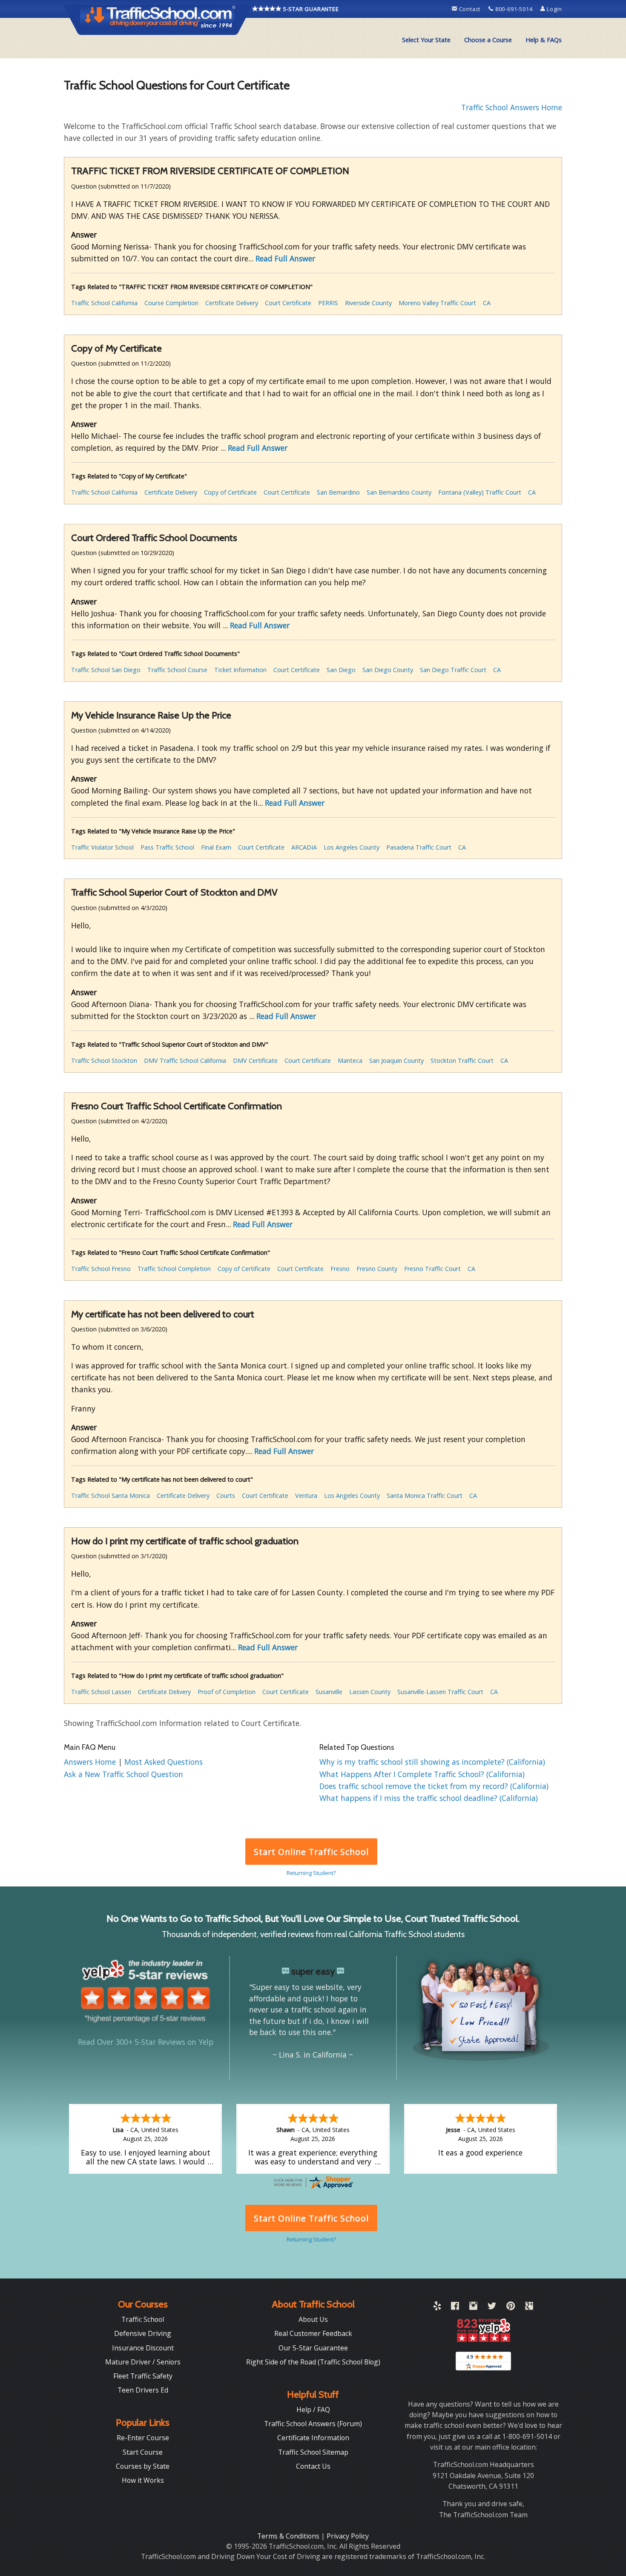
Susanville (329, 1692)
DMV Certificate (255, 1060)
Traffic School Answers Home (512, 107)
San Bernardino (338, 492)
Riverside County (368, 303)
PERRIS (328, 303)
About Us (313, 2319)
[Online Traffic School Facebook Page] (455, 2307)
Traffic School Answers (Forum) (313, 2424)
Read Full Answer (285, 258)
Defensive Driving (143, 2333)
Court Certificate (288, 303)
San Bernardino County (399, 492)
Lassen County (370, 1692)
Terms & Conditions (289, 2536)
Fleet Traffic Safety (143, 2376)
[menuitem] (426, 40)
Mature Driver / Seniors (143, 2362)
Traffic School (143, 2319)
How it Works (143, 2480)
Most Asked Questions (164, 1762)
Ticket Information (240, 670)
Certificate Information (313, 2438)
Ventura (306, 1496)
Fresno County (377, 1269)
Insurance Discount (143, 2348)
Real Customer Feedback (313, 2333)
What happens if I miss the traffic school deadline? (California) (429, 1798)
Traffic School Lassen (101, 1692)
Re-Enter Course (143, 2438)
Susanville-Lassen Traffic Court (440, 1692)
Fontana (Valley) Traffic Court (480, 492)
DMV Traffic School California (185, 1060)
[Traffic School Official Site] (158, 19)
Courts (226, 1496)
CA (487, 303)
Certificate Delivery (232, 303)
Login (554, 9)
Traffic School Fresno (101, 1269)
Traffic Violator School (102, 847)
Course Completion (171, 303)
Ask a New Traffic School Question (123, 1774)
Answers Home (91, 1762)
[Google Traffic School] (529, 2307)
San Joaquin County (396, 1060)
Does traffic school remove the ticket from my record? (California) (434, 1786)
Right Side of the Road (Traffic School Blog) (313, 2362)
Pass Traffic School (167, 847)
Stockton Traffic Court (462, 1060)
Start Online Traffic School (311, 1852)
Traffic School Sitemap (313, 2452)
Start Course (143, 2452)
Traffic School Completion (174, 1269)
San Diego (341, 670)
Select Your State (426, 40)
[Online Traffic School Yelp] (437, 2307)
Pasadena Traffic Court (419, 847)
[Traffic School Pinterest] (511, 2307)
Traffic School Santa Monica (111, 1496)
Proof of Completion (227, 1692)
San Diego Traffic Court (453, 670)
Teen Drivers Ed (143, 2390)
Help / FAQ (313, 2410)
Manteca (350, 1060)
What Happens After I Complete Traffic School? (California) (422, 1774)
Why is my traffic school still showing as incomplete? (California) (432, 1762)
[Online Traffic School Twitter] (492, 2307)
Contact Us (313, 2466)
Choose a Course (488, 40)
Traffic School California (104, 303)
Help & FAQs (544, 40)
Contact (470, 9)
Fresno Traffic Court (432, 1269)
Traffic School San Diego (106, 670)
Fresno (340, 1269)
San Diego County (388, 670)
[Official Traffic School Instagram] (473, 2307)
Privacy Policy (348, 2536)
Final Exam (216, 847)
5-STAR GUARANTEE (310, 9)
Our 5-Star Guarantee (313, 2348)
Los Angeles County (352, 847)
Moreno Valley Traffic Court (437, 303)
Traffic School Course (177, 670)
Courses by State (143, 2466)
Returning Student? (311, 1873)
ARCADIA (304, 847)
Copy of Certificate (230, 492)
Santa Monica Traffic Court (425, 1496)
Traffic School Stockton (104, 1060)
